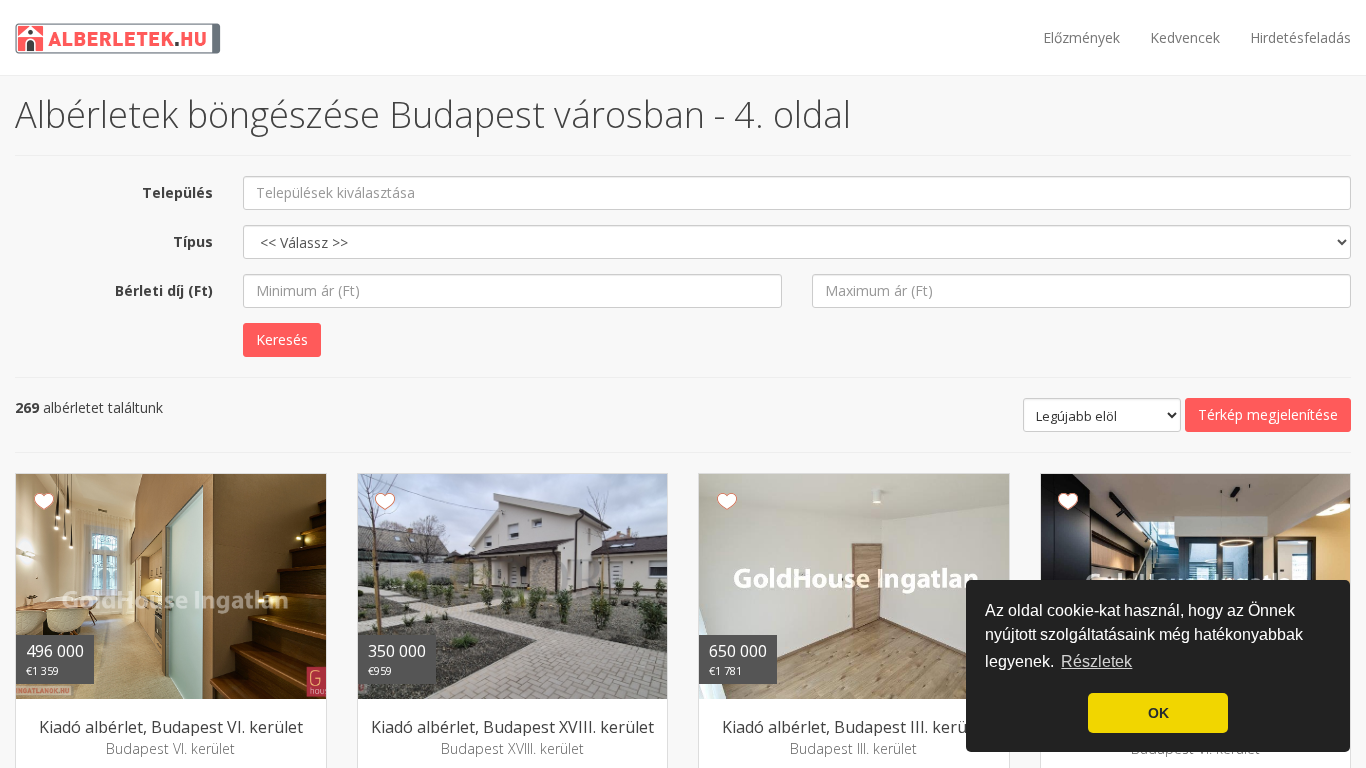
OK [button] (1158, 713)
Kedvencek (1185, 37)
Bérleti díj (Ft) (164, 290)
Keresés (282, 339)
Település (177, 192)
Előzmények (1081, 37)
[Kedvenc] (43, 501)
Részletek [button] (1096, 661)
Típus (193, 241)
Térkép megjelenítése (1268, 414)
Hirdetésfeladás (1300, 37)
